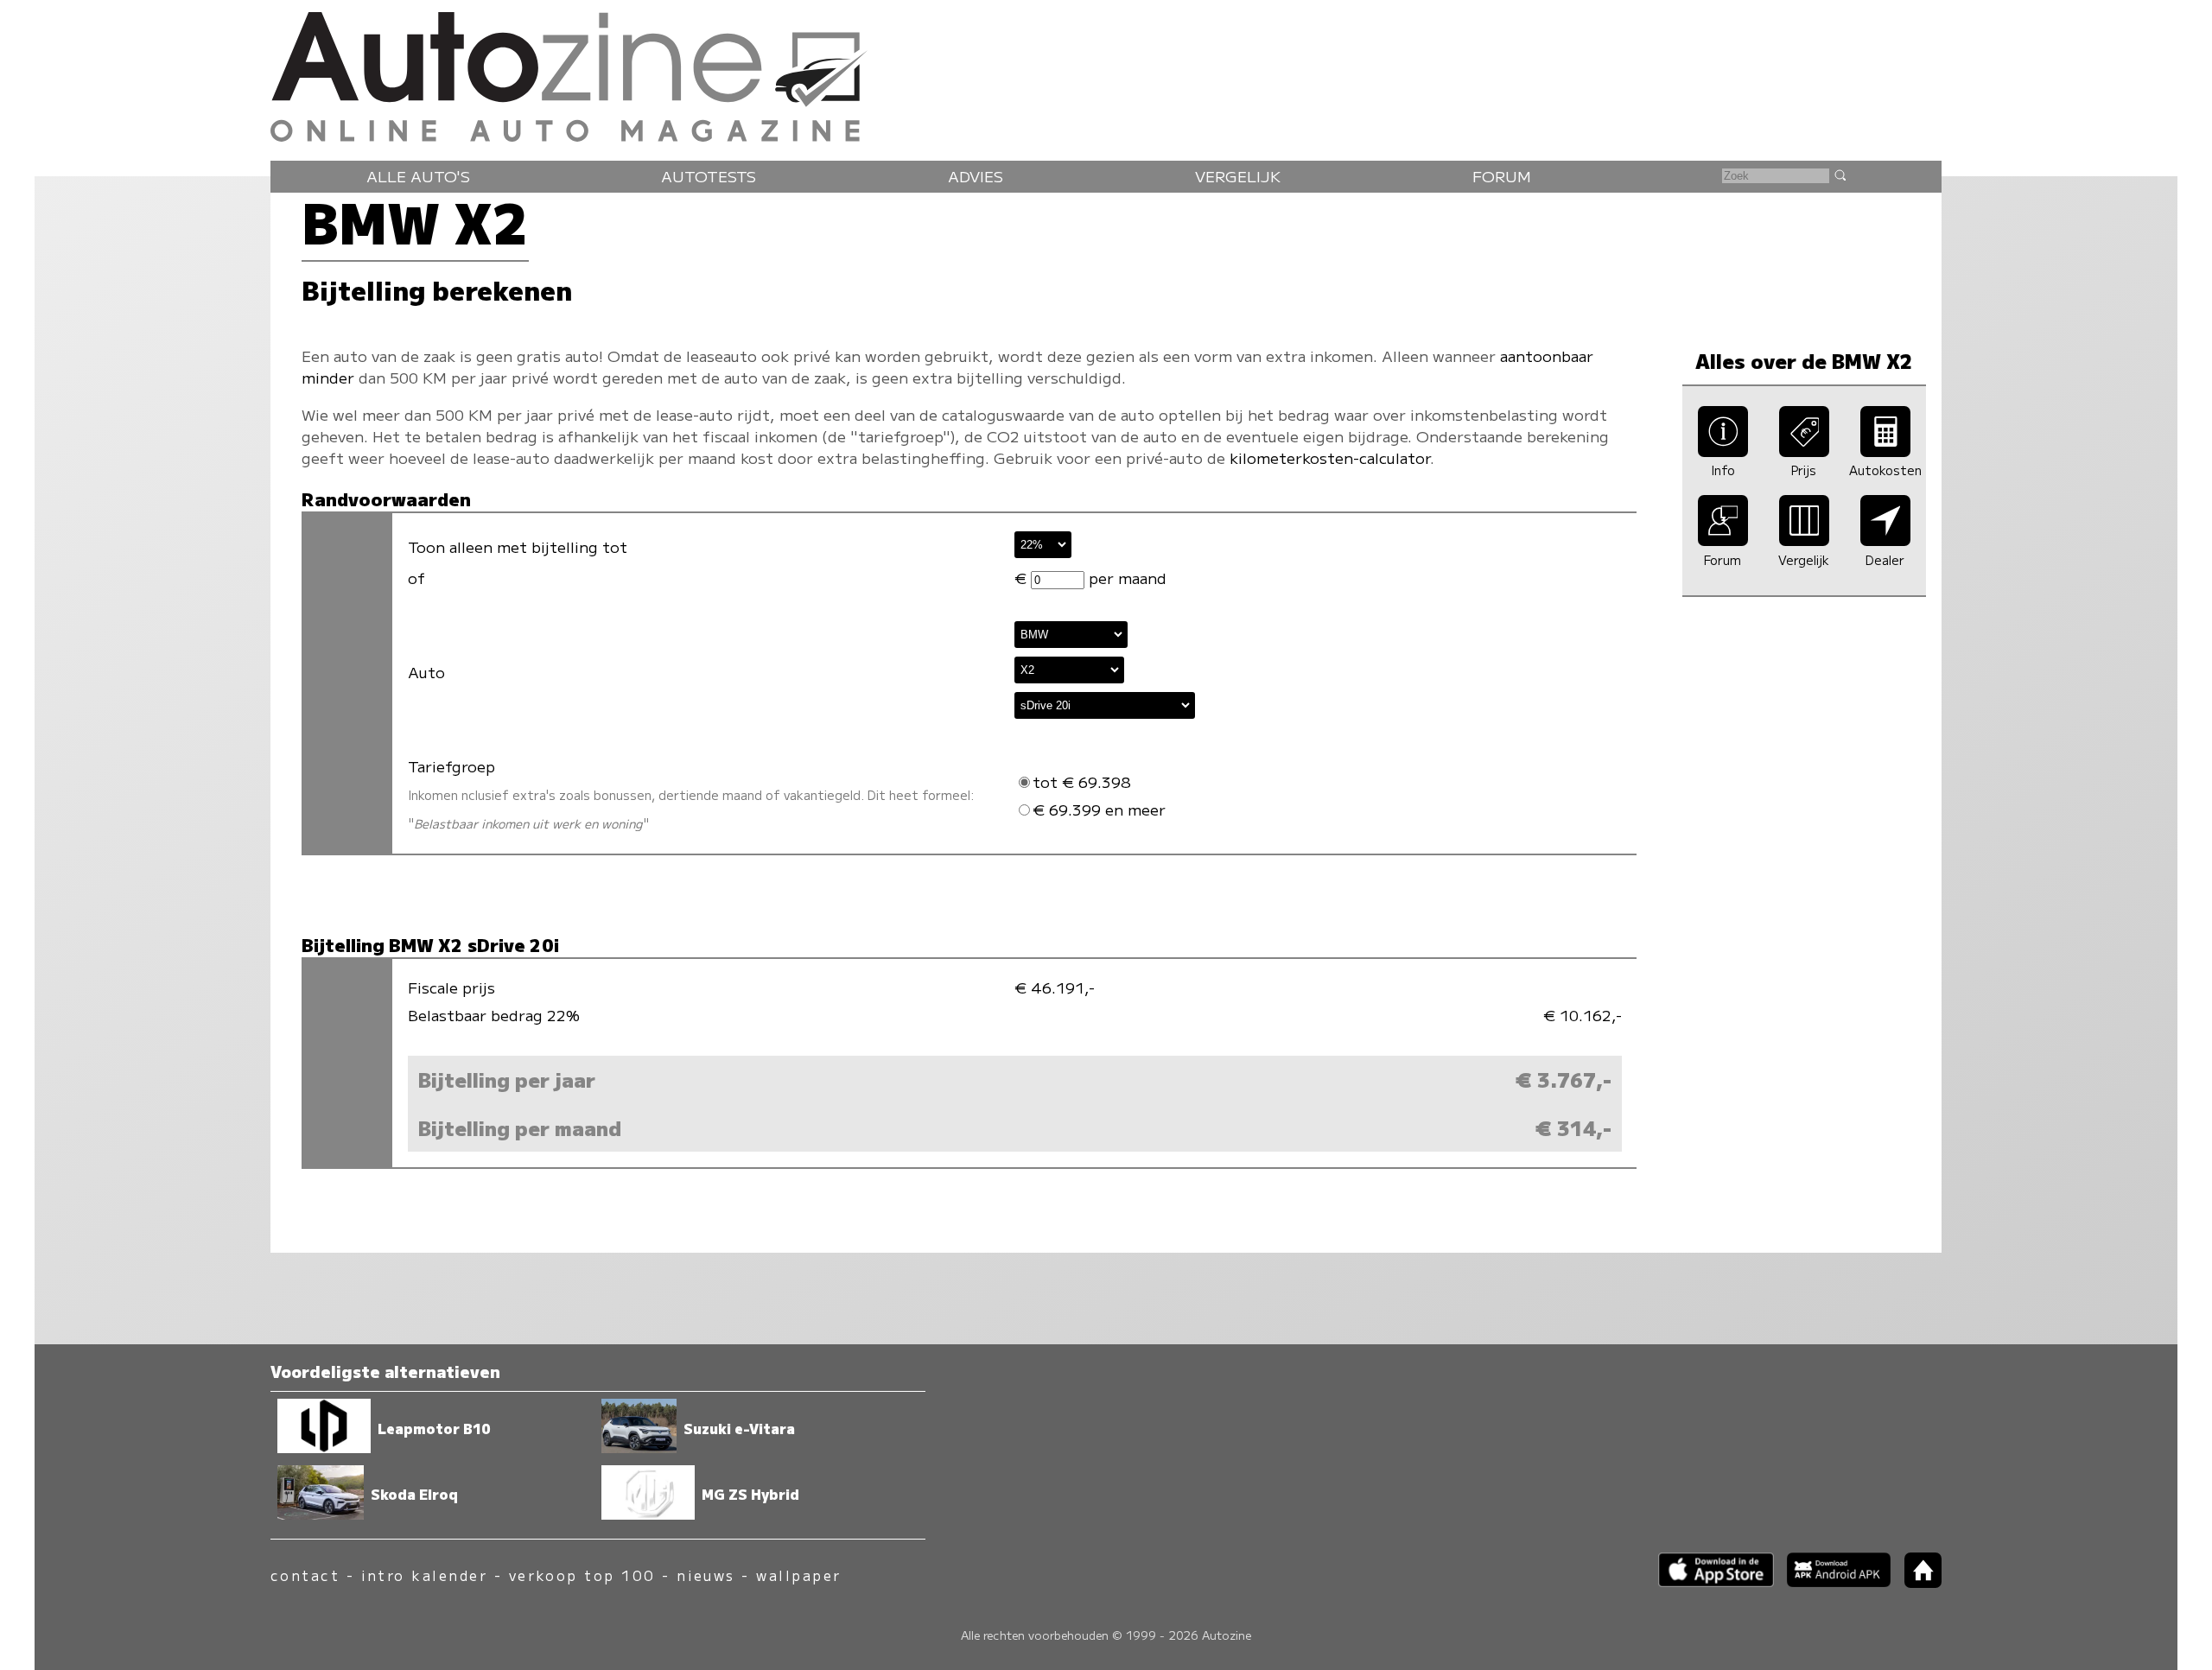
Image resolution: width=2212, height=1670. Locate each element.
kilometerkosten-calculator (1330, 457)
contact (305, 1575)
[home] (1916, 1582)
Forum (1502, 176)
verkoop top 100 (582, 1575)
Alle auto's (418, 176)
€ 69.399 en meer (1099, 809)
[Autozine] (1106, 73)
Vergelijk (1238, 176)
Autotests (709, 176)
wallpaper (798, 1575)
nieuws (706, 1575)
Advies (976, 176)
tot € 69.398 (1082, 781)
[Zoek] (1840, 175)
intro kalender (425, 1575)
